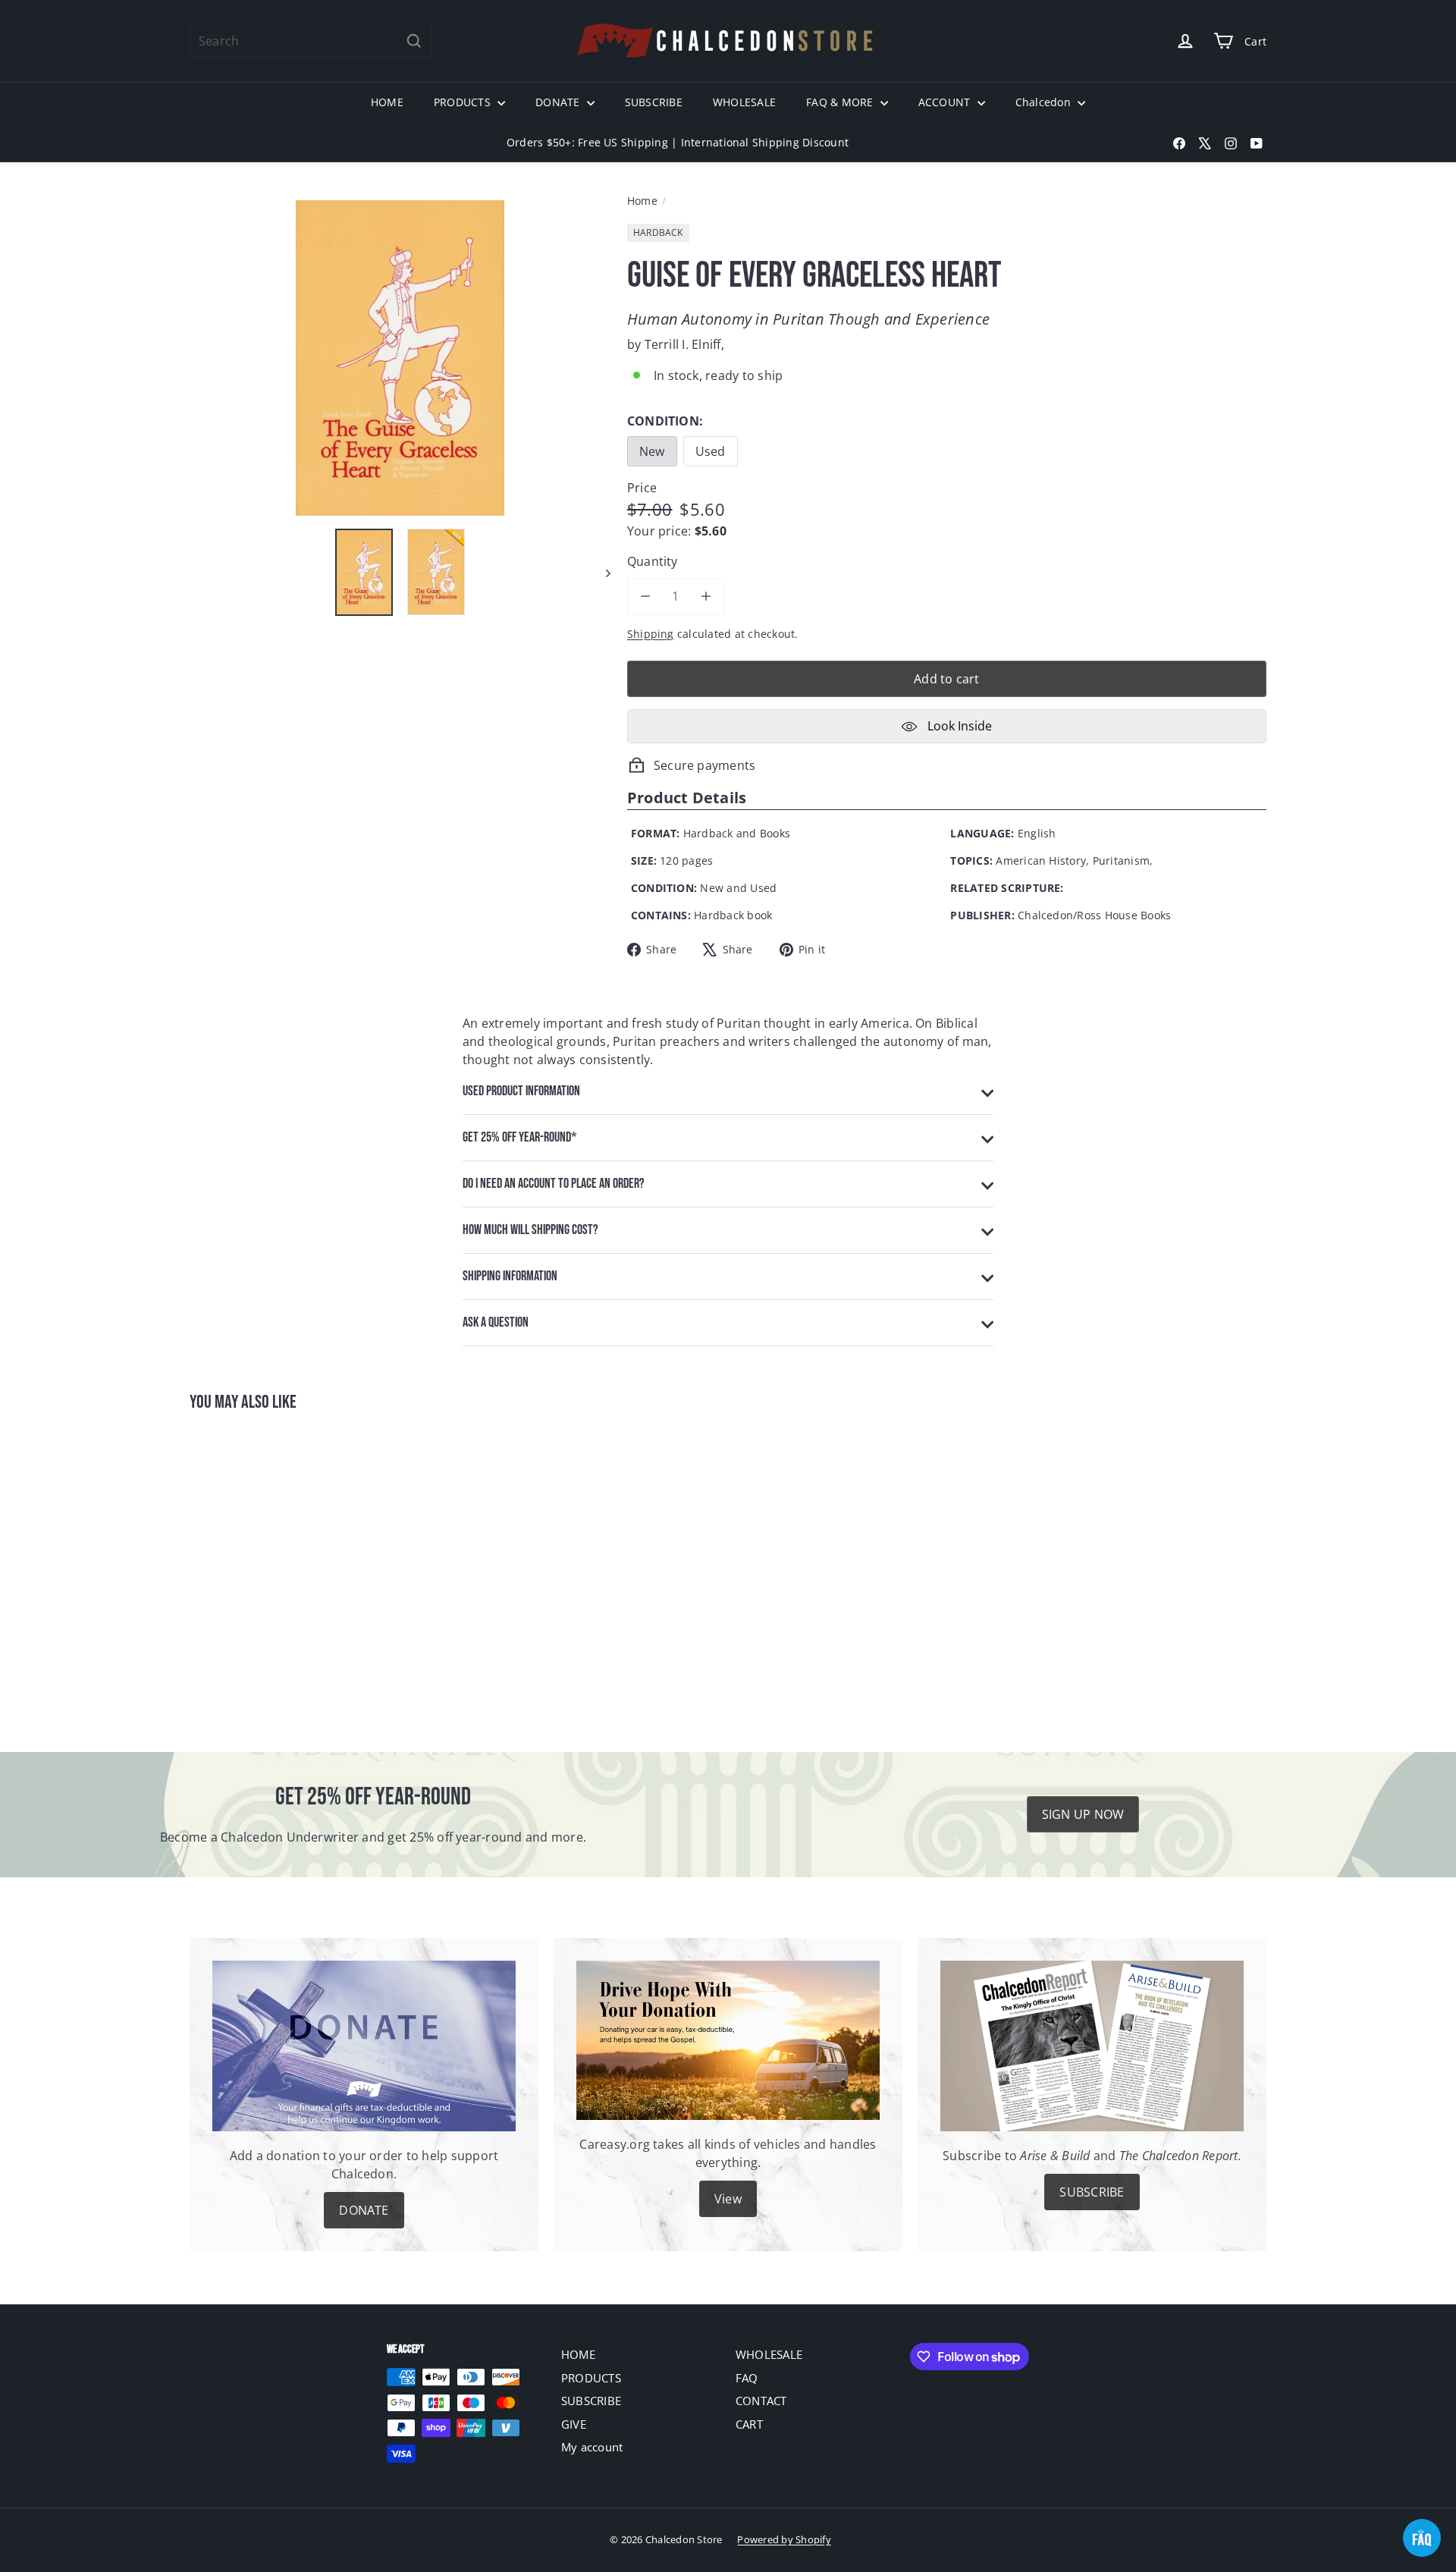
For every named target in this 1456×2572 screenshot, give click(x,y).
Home (642, 201)
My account (592, 2447)
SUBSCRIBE (654, 102)
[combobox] (311, 41)
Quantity (653, 561)
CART (749, 2424)
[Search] (414, 41)
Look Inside (958, 726)
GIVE (574, 2424)
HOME (387, 102)
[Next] (601, 572)
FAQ (747, 2378)
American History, (1042, 860)
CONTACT (761, 2401)
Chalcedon (1045, 102)
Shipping (651, 634)
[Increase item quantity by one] (706, 596)
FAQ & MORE (841, 102)
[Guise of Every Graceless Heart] (273, 1572)
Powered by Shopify (784, 2539)
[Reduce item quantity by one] (645, 596)
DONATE (559, 102)
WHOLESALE (744, 102)
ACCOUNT (946, 102)
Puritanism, (1123, 860)
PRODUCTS (464, 102)
